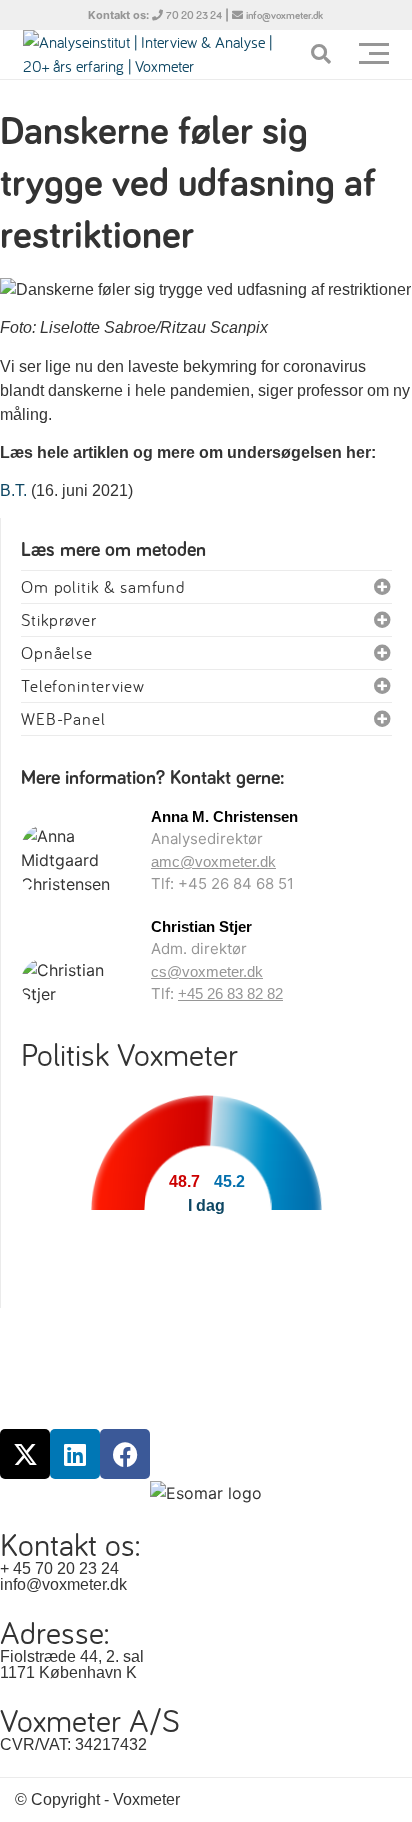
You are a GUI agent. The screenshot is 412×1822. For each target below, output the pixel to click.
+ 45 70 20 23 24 (59, 1568)
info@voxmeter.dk (284, 15)
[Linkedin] (75, 1454)
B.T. (13, 490)
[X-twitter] (25, 1454)
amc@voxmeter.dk (213, 861)
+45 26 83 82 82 (230, 993)
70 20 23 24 (194, 15)
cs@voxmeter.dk (207, 971)
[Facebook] (125, 1454)
